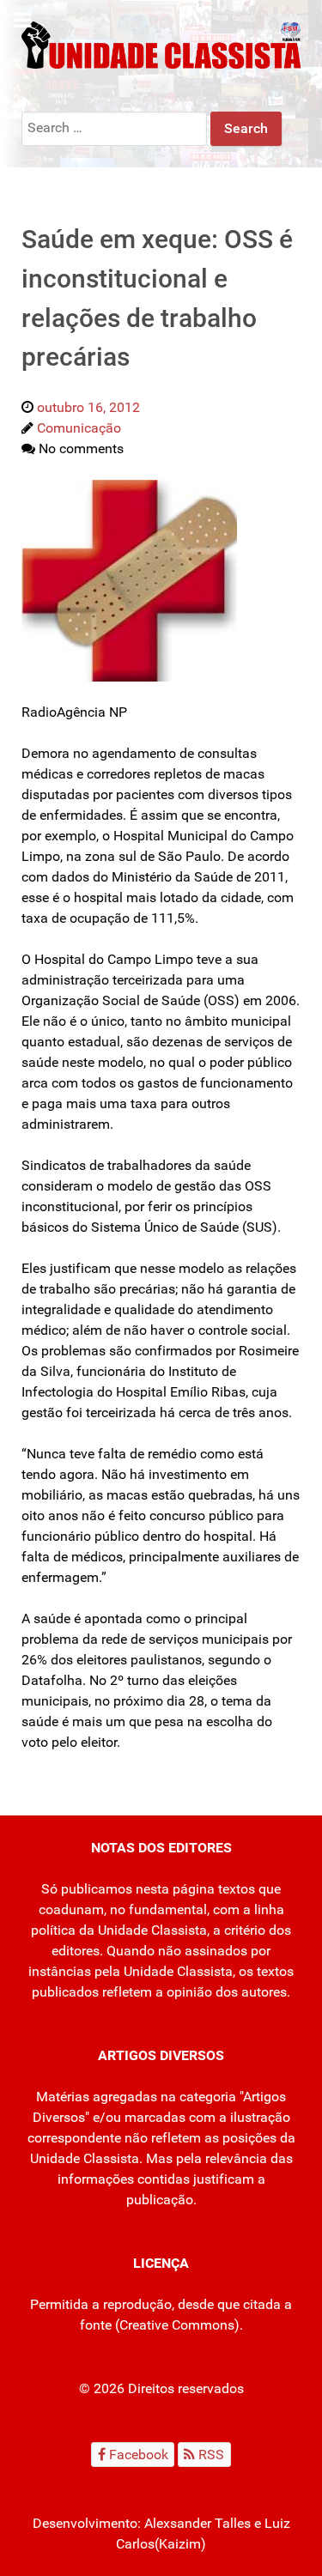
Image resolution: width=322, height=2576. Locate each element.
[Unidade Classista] (161, 44)
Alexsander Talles (197, 2523)
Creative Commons (177, 2325)
